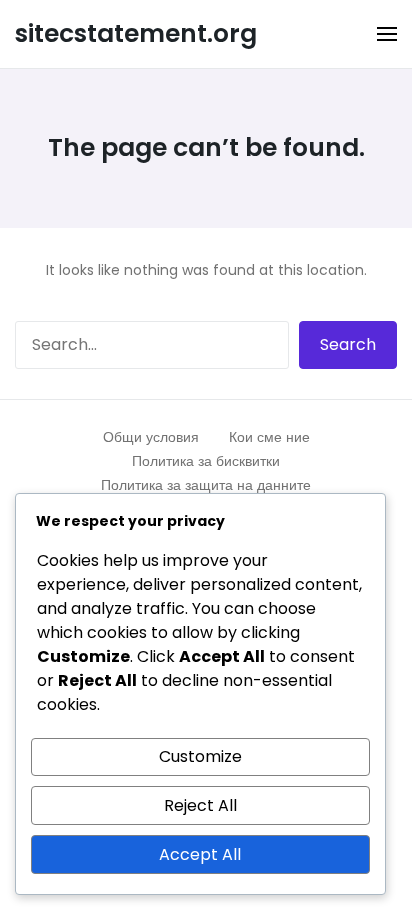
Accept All (200, 854)
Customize (200, 756)
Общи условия (151, 437)
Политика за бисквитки (206, 461)
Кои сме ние (269, 437)
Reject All (200, 805)
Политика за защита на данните (206, 485)
